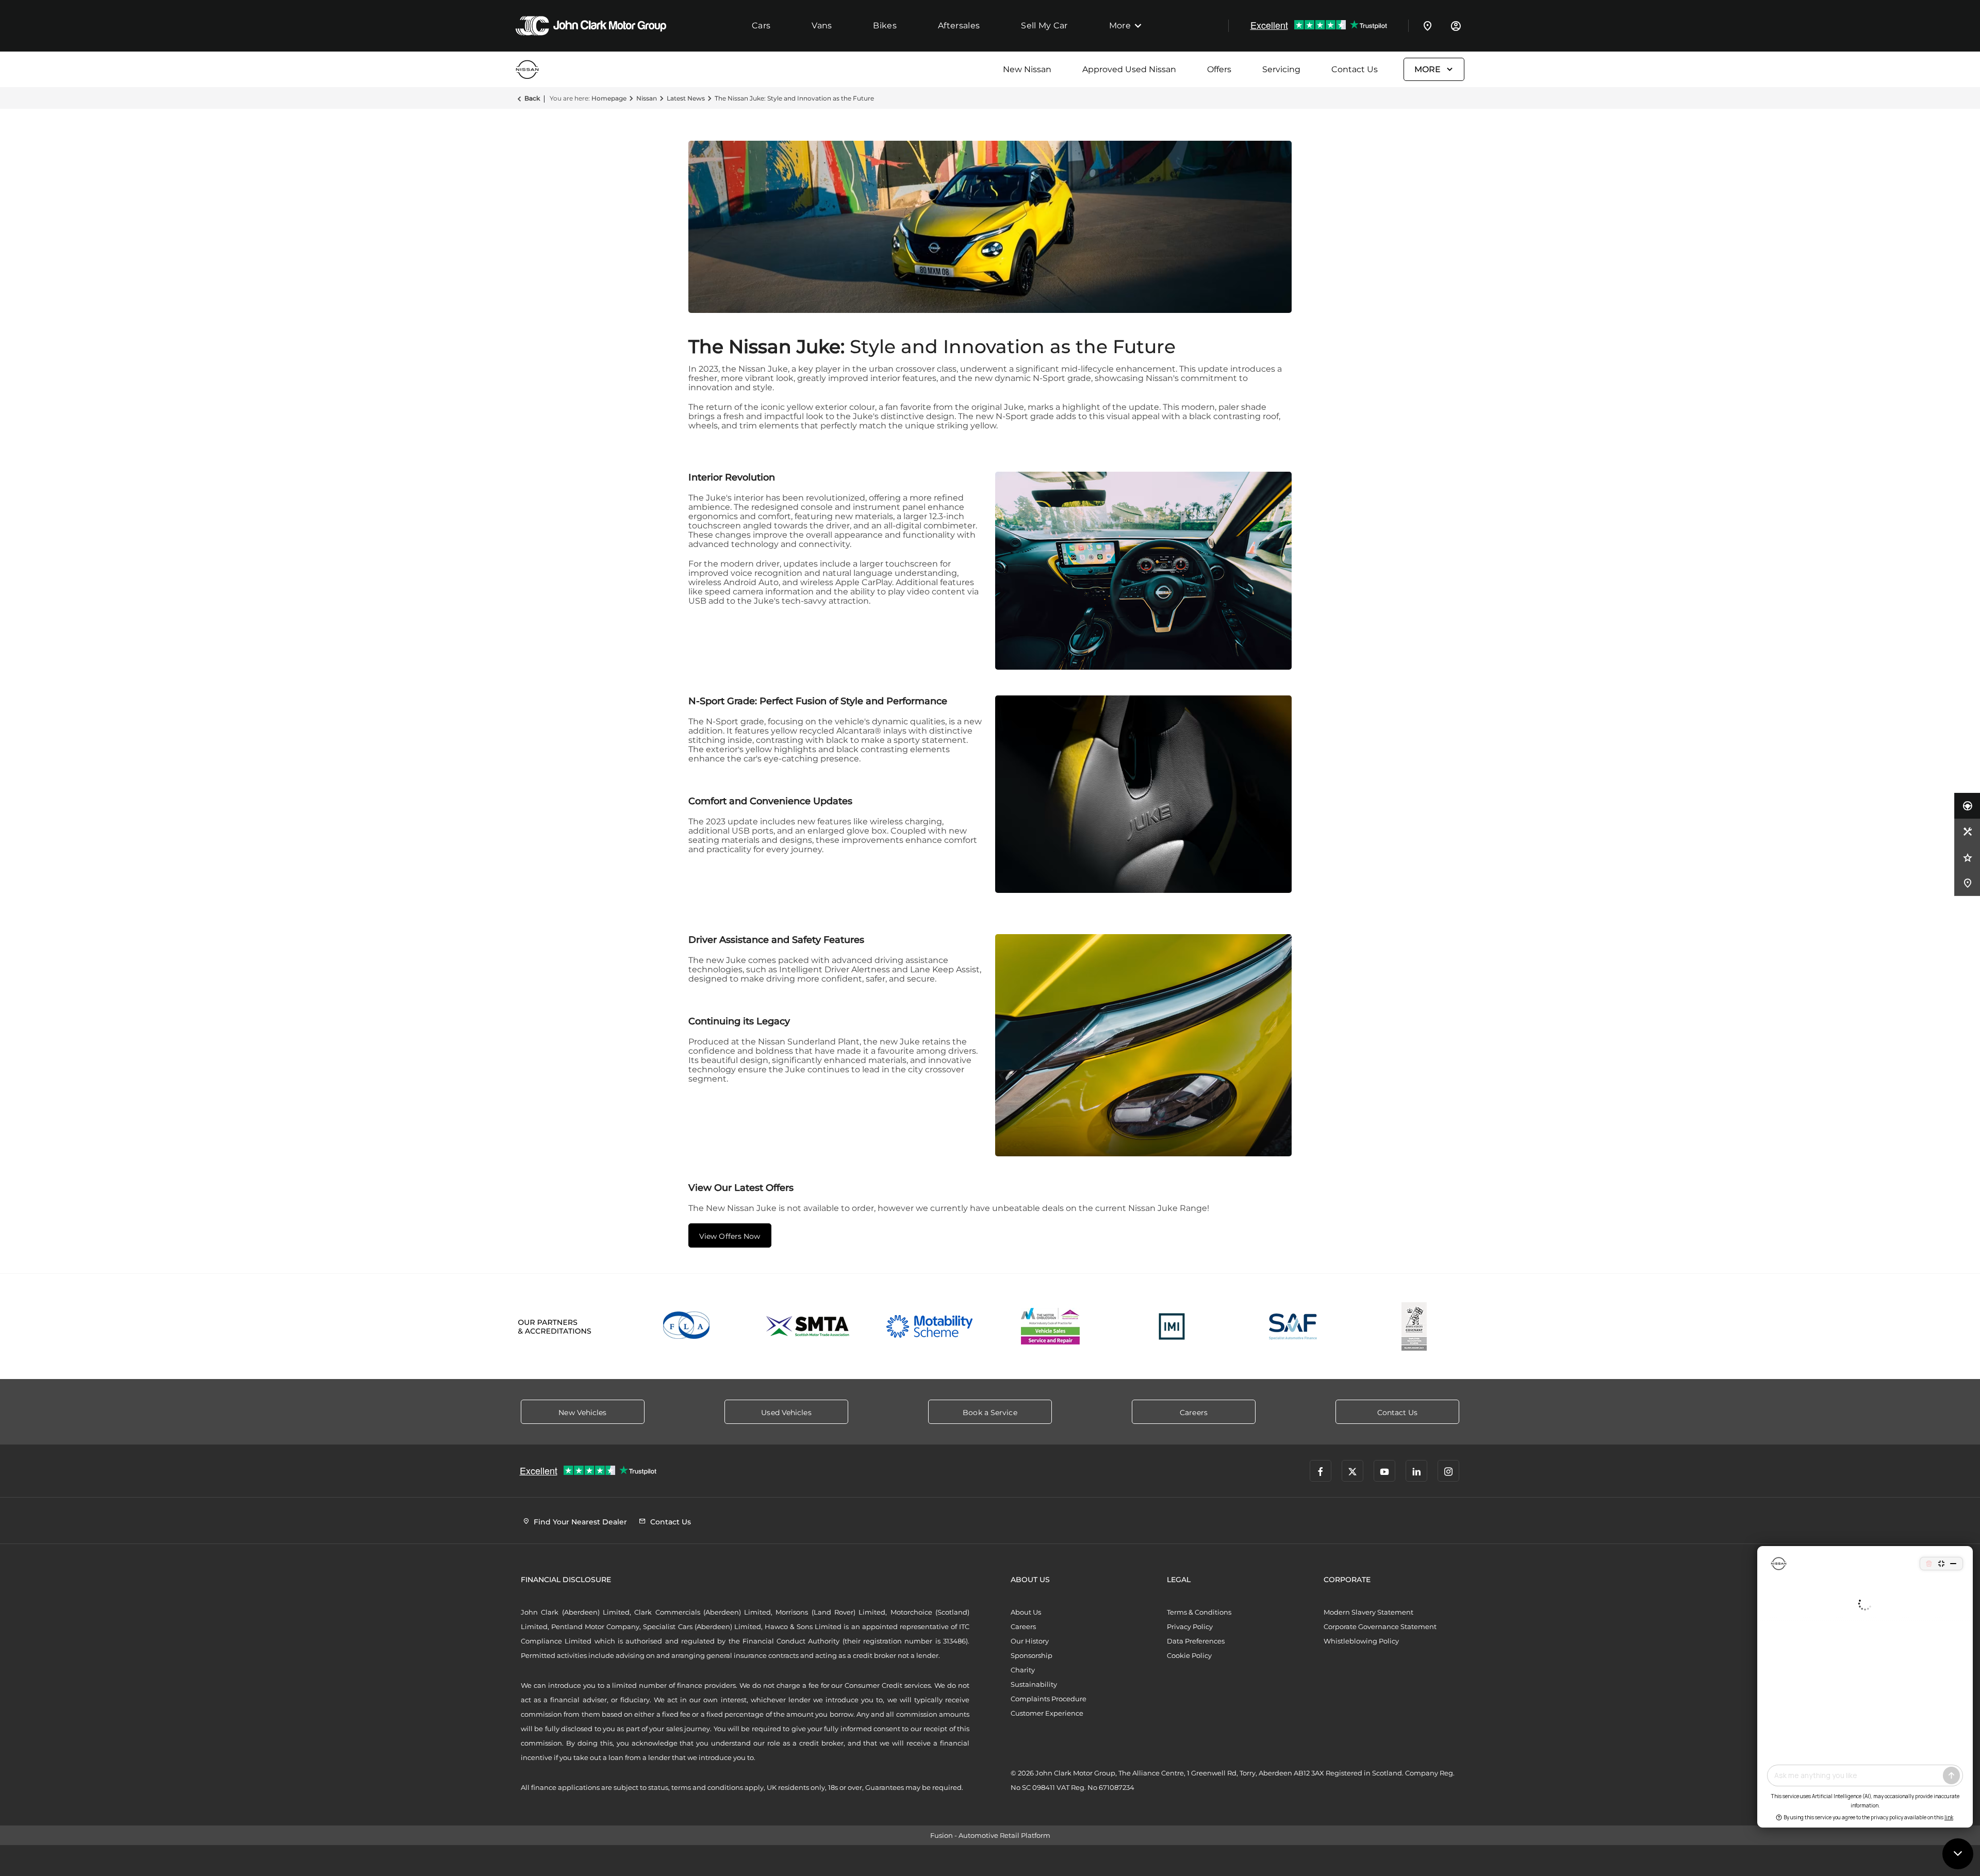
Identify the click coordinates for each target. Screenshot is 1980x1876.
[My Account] (1456, 26)
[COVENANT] (1414, 1326)
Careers (1023, 1626)
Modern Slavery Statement (1368, 1612)
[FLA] (687, 1326)
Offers (1219, 69)
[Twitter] (1352, 1471)
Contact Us (1355, 69)
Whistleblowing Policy (1361, 1641)
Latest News (686, 98)
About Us (1026, 1612)
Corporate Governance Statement (1380, 1626)
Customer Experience (1047, 1713)
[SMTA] (808, 1326)
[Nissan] (541, 69)
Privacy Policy (1190, 1626)
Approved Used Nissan (1129, 69)
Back (532, 98)
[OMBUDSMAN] (1051, 1326)
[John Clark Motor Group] (591, 26)
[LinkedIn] (1416, 1471)
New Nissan (1027, 69)
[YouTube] (1384, 1471)
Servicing (1281, 69)
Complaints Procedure (1049, 1699)
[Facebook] (1321, 1471)
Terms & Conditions (1199, 1612)
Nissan (647, 98)
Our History (1030, 1641)
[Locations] (1428, 26)
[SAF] (1293, 1326)
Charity (1023, 1670)
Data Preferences (1196, 1641)
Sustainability (1034, 1684)
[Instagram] (1448, 1471)
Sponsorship (1032, 1655)
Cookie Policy (1189, 1655)
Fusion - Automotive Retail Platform (990, 1835)
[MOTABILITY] (929, 1326)
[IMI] (1172, 1326)
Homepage (609, 98)
